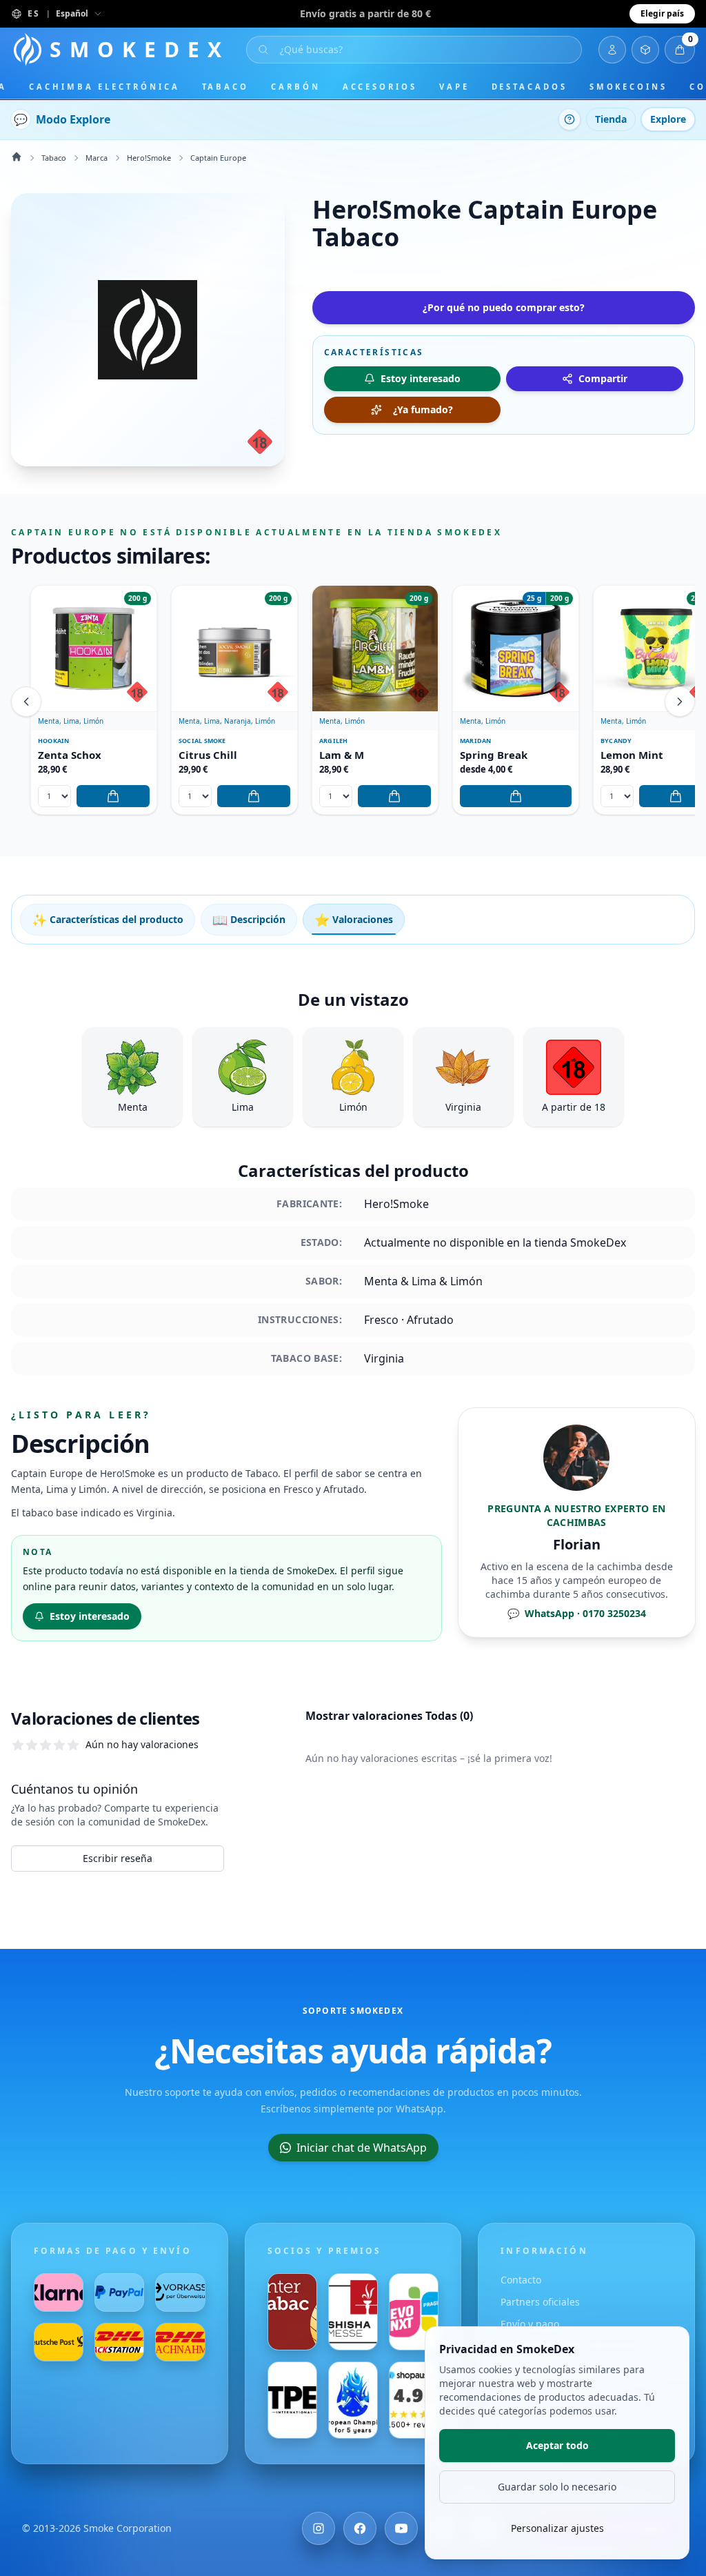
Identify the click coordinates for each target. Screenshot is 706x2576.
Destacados (529, 87)
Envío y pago (530, 2324)
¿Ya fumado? (423, 409)
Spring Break (494, 755)
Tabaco (226, 87)
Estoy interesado (90, 1616)
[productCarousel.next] (680, 702)
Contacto (521, 2280)
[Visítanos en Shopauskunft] (414, 2400)
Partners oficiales (540, 2302)
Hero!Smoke (149, 158)
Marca (97, 158)
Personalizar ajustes (557, 2528)
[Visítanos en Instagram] (319, 2528)
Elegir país (662, 13)
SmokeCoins (628, 87)
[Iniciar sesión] (612, 50)
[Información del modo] (569, 119)
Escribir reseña (118, 1858)
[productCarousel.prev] (26, 702)
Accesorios (380, 87)
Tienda (611, 119)
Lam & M (342, 755)
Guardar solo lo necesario (557, 2487)
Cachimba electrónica (104, 87)
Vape (454, 87)
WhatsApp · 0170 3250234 (577, 1613)
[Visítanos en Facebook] (360, 2528)
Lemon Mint (632, 755)
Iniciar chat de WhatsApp (362, 2148)
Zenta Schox (70, 755)
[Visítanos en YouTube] (401, 2528)
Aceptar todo (557, 2445)
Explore (668, 119)
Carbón (296, 87)
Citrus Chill (208, 755)
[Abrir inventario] (645, 50)
